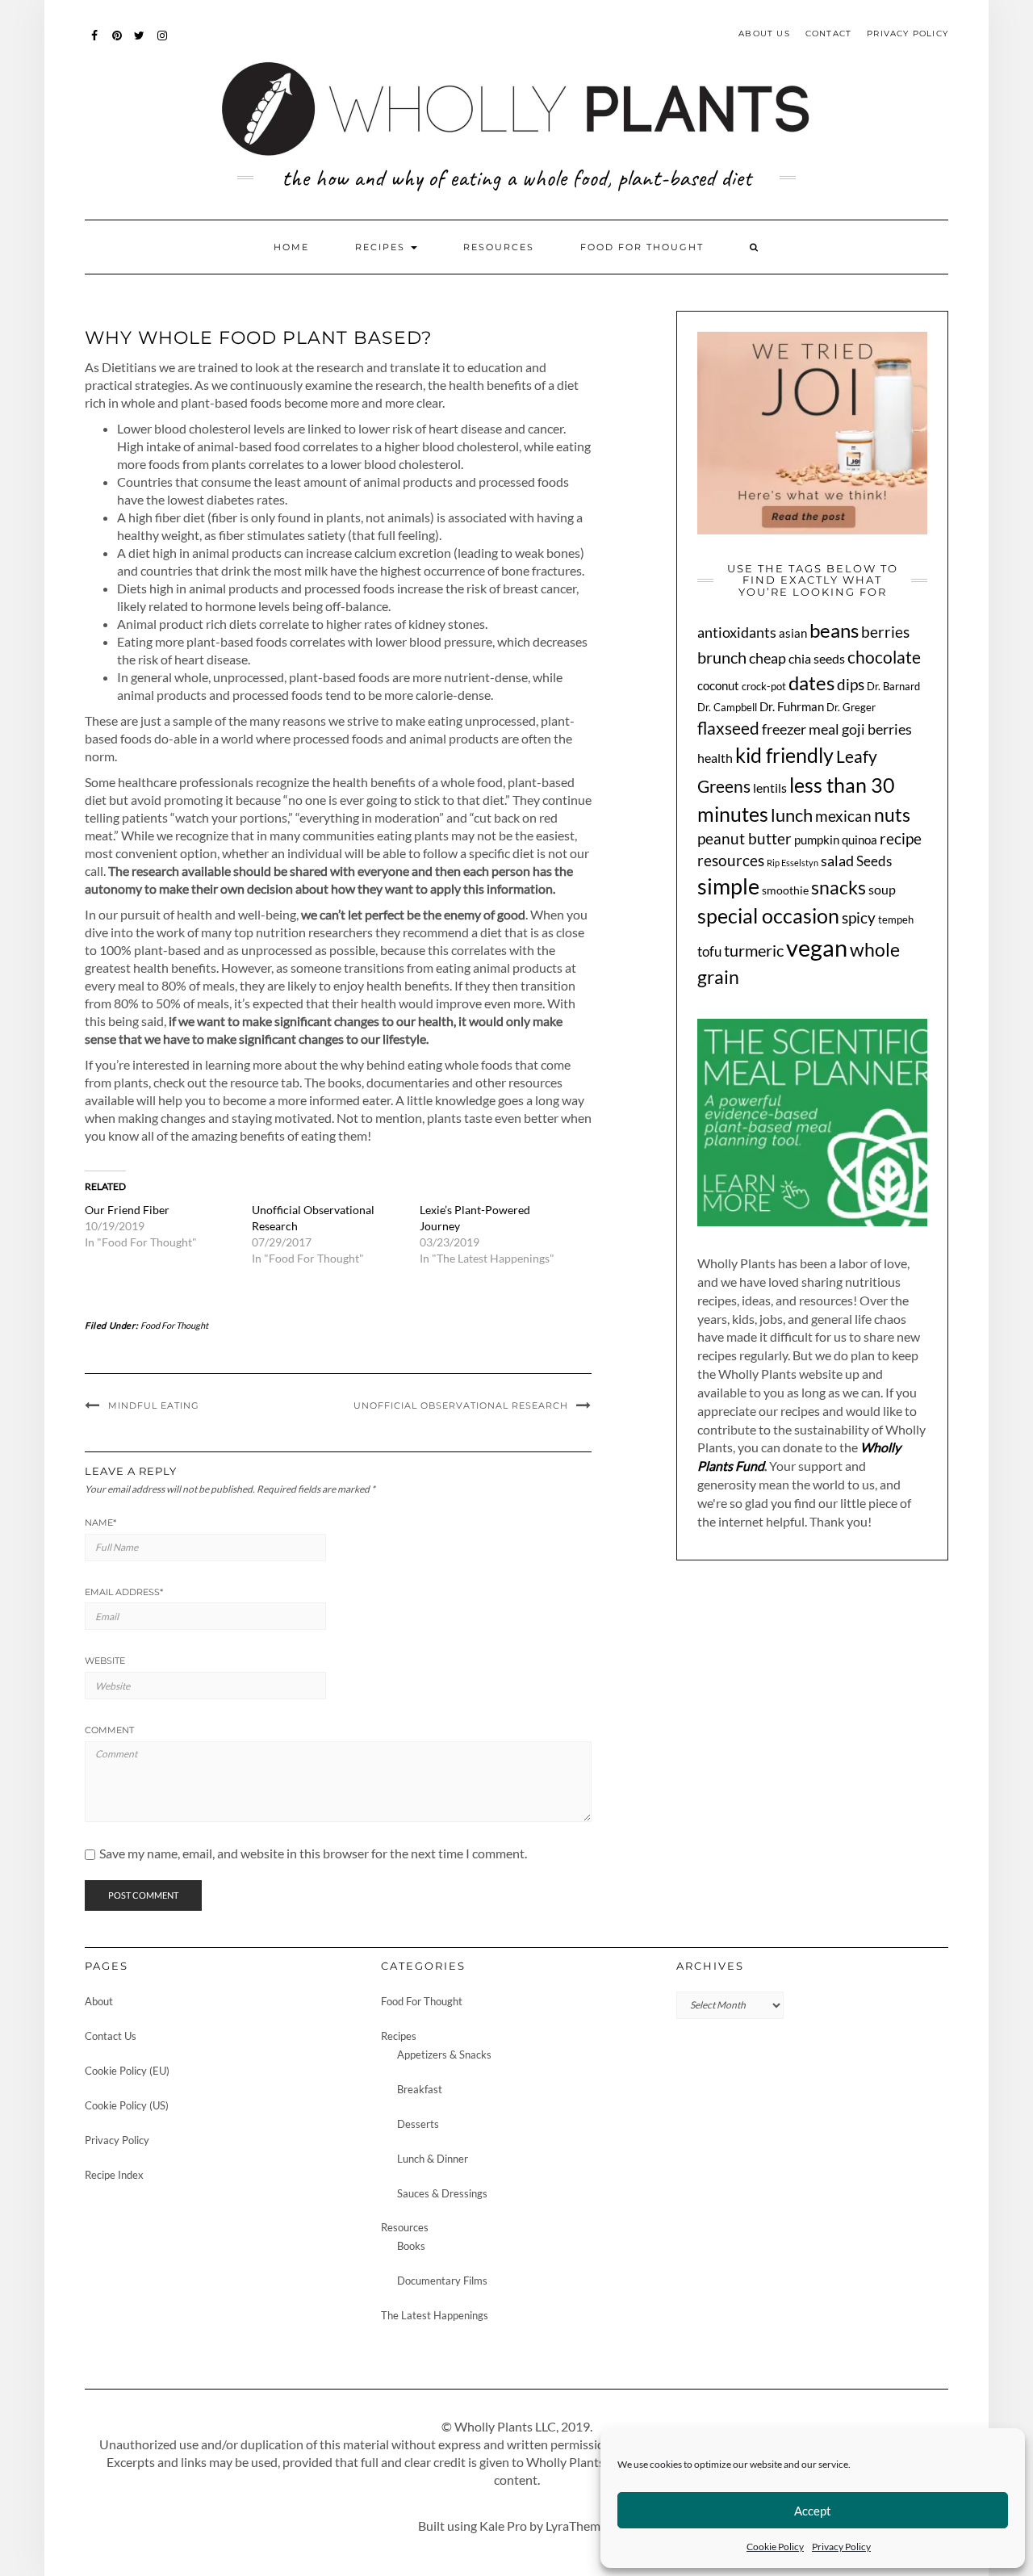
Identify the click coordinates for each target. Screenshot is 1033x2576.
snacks (839, 887)
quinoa (859, 840)
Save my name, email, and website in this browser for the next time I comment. (313, 1853)
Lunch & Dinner (433, 2159)
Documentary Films (442, 2281)
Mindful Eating (154, 1405)
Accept (813, 2511)
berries (885, 632)
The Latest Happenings (435, 2315)
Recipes (382, 247)
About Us (764, 34)
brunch (722, 657)
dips (851, 684)
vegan (817, 947)
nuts (892, 815)
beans (834, 630)
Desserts (418, 2124)
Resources (499, 247)
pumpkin (817, 840)
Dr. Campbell (727, 708)
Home (291, 247)
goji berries (877, 729)
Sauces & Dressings (442, 2193)
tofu (709, 951)
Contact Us (111, 2036)
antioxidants (737, 632)
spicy (859, 917)
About (99, 2001)
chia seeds (817, 658)
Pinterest (117, 43)
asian (793, 633)
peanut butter (744, 839)
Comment (109, 1730)
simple (728, 886)
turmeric (754, 951)
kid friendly (784, 755)
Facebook (95, 43)
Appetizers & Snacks (444, 2055)
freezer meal (801, 729)
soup (882, 890)
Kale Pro (503, 2526)
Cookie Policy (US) (127, 2105)
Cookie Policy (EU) (127, 2071)
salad (837, 861)
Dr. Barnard (893, 686)
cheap (767, 658)
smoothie (785, 890)
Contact (828, 34)
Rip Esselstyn (793, 863)
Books (411, 2246)
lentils (770, 787)
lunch (792, 815)
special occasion (768, 916)
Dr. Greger (851, 707)
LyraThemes (579, 2526)
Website (105, 1661)
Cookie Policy (775, 2547)
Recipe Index (114, 2175)
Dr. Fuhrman (792, 706)
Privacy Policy (841, 2547)
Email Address (124, 1592)
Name (100, 1523)
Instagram (163, 43)
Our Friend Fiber (127, 1210)
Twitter (140, 43)
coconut (718, 685)
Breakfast (420, 2089)
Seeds (874, 861)
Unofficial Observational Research (461, 1405)
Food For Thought (642, 247)
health (715, 758)
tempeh (896, 920)
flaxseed (728, 728)
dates (811, 683)
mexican (843, 816)
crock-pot (764, 687)
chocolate (884, 657)
